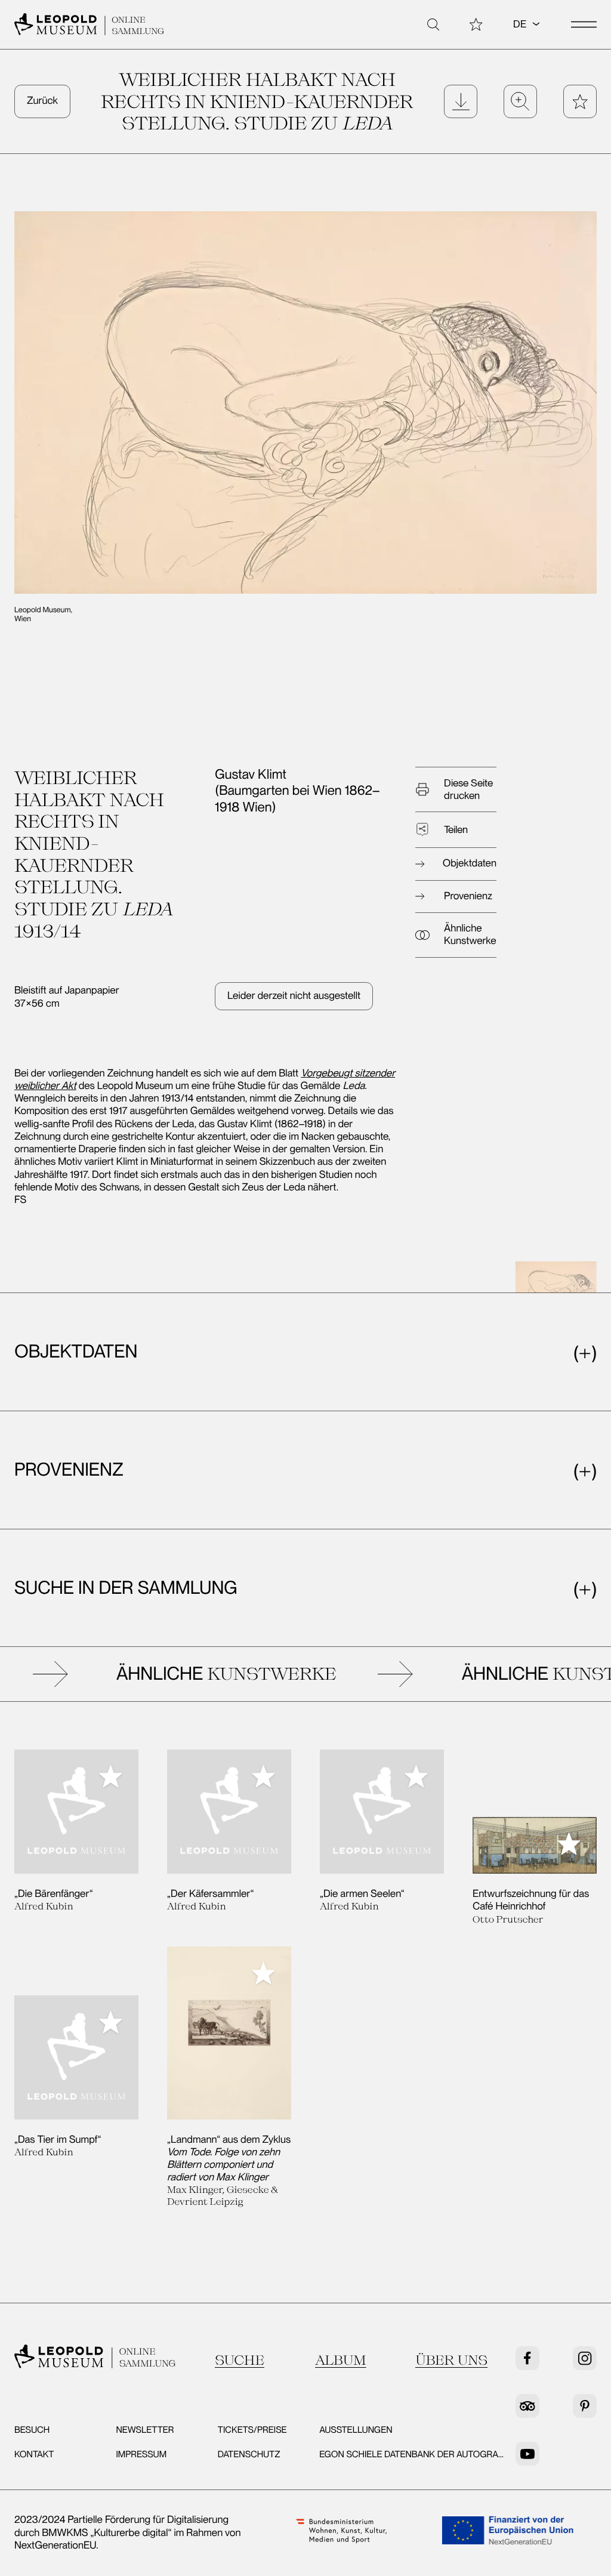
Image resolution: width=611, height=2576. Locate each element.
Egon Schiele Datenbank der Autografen (417, 2454)
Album (341, 2360)
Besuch (32, 2430)
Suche (240, 2360)
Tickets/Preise (252, 2430)
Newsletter (145, 2430)
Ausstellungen (356, 2430)
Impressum (141, 2454)
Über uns (451, 2360)
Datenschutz (249, 2454)
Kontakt (34, 2454)
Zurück (42, 101)
